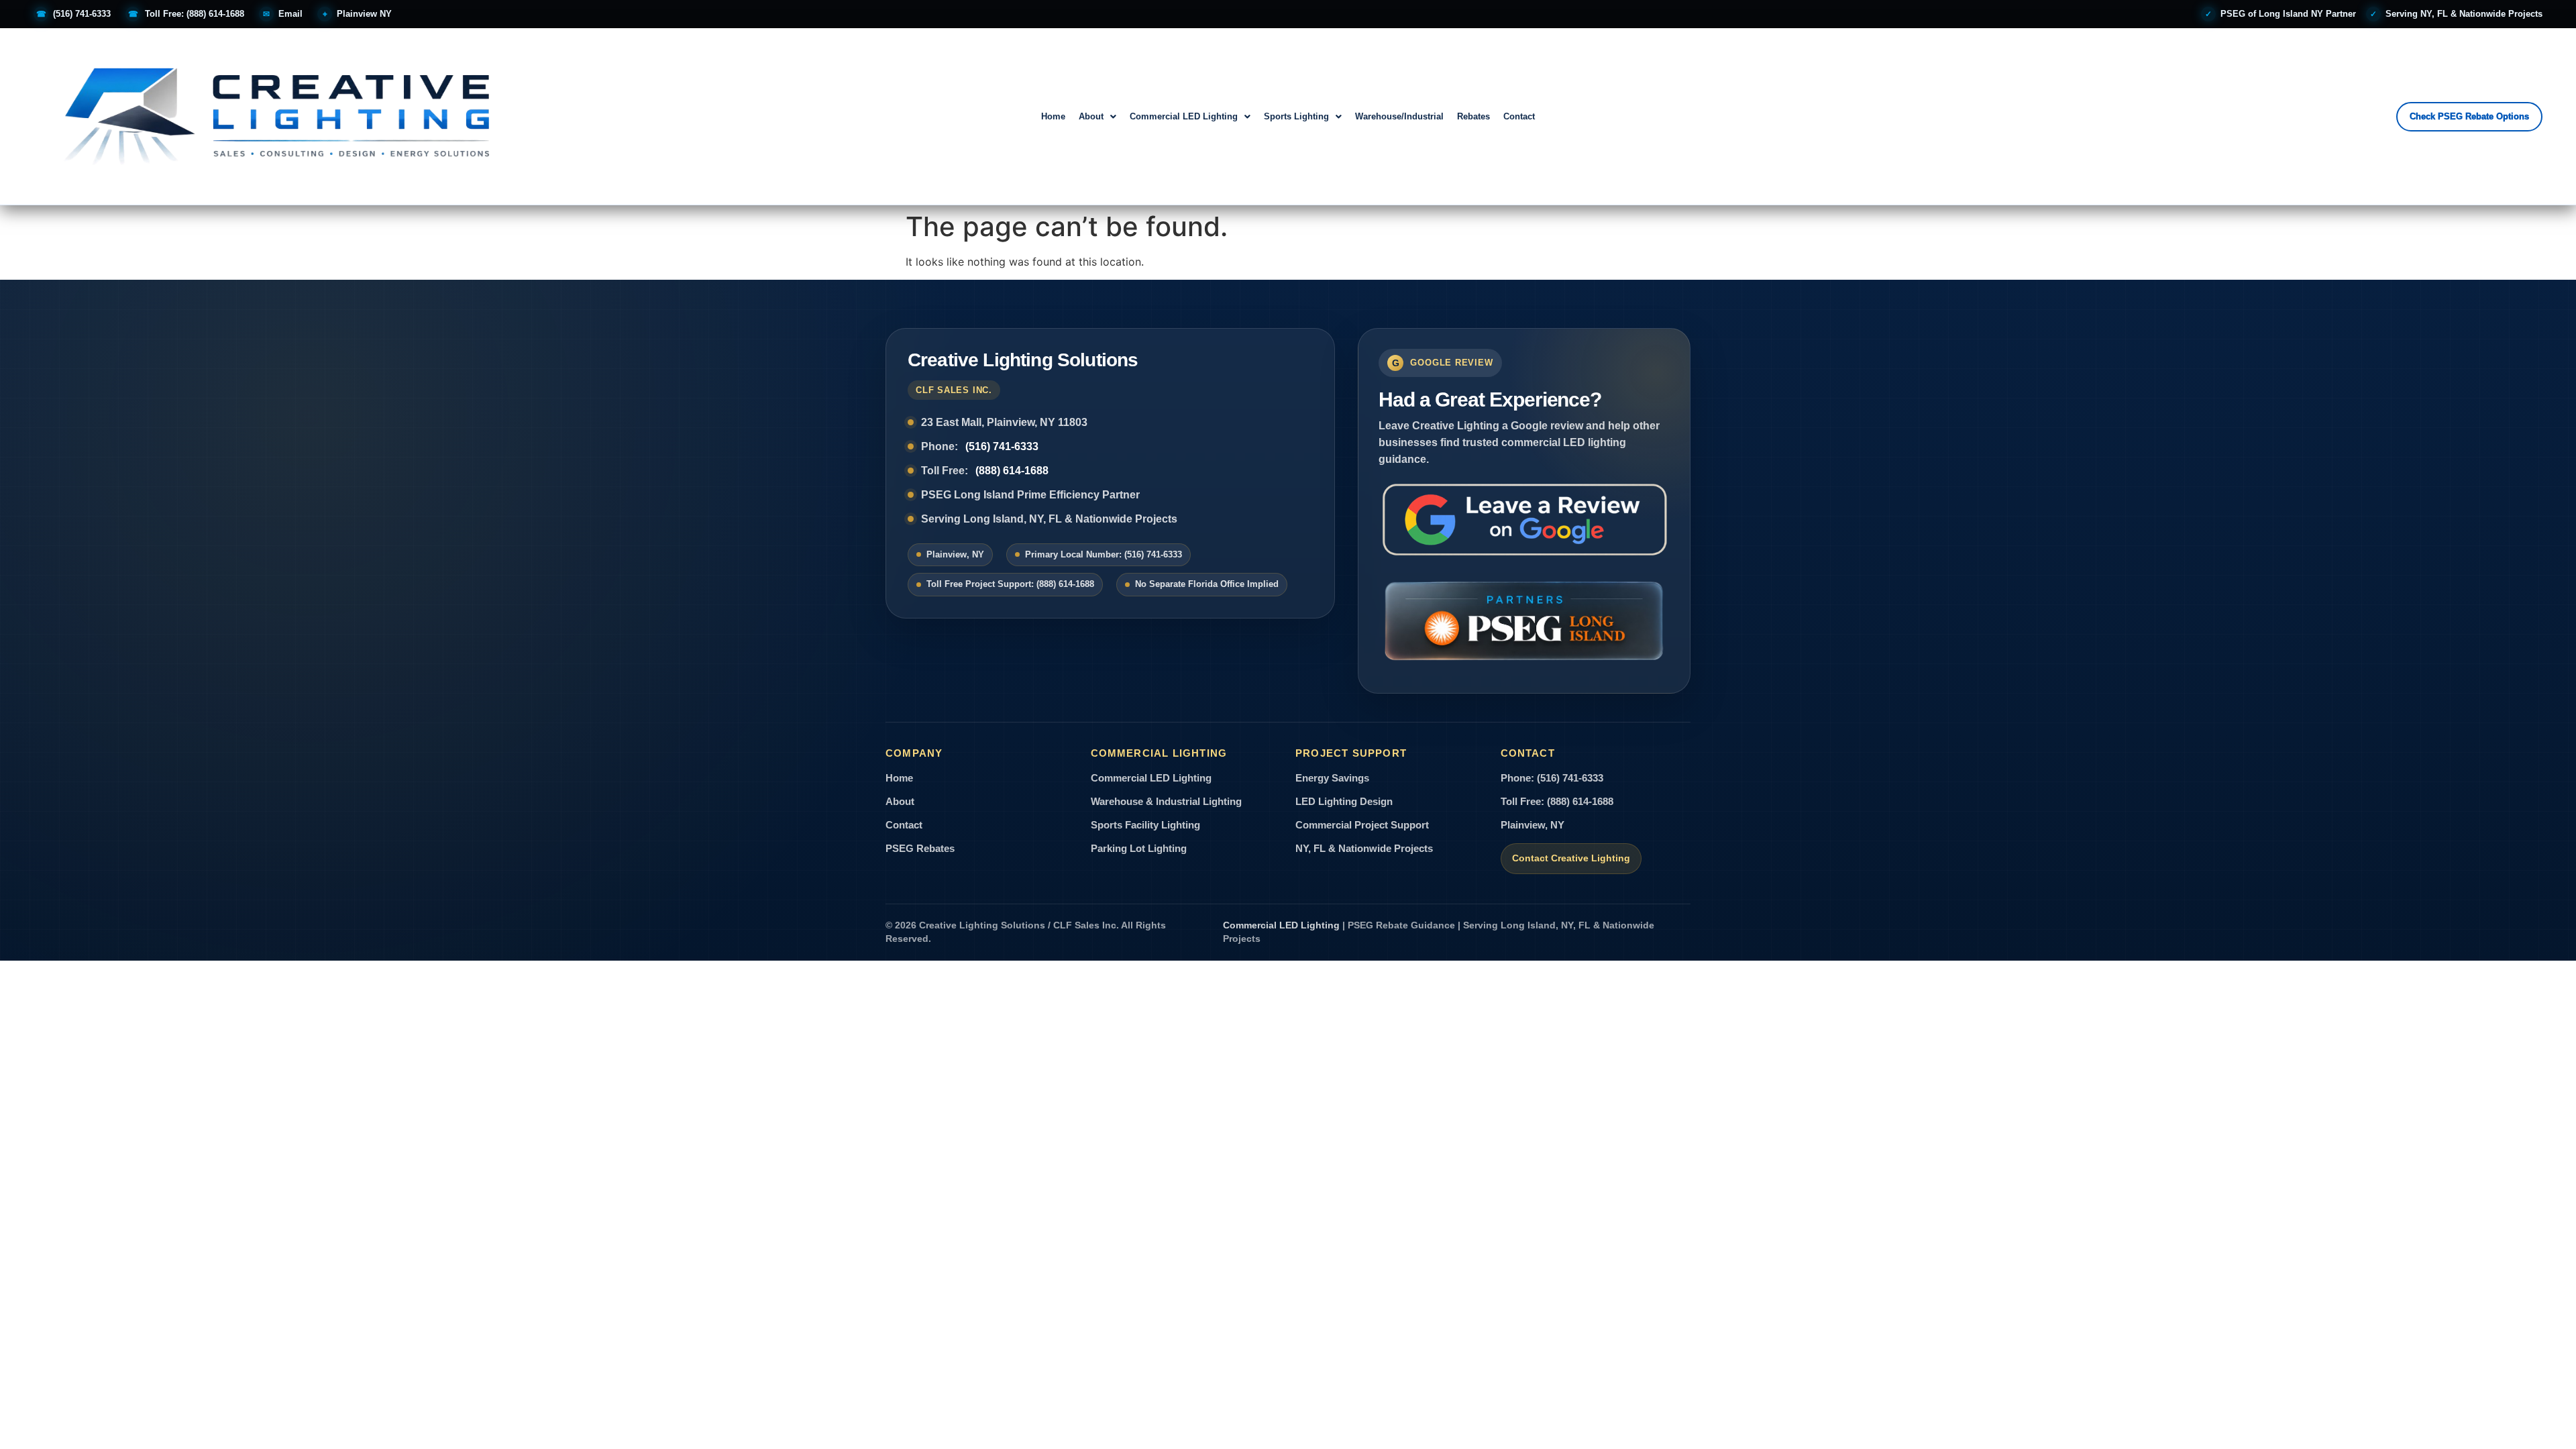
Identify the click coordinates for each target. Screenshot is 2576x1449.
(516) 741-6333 (1002, 446)
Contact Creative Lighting (1571, 858)
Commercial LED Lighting (1184, 116)
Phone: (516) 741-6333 (1552, 778)
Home (1053, 116)
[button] (1097, 116)
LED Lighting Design (1344, 802)
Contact (1519, 116)
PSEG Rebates (920, 849)
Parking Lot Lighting (1139, 849)
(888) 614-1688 (1012, 471)
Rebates (1473, 116)
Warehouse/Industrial (1399, 116)
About (1091, 116)
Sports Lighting (1296, 116)
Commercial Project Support (1362, 825)
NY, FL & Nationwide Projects (1364, 849)
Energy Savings (1332, 778)
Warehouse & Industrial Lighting (1166, 802)
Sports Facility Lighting (1145, 825)
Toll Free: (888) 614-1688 (1557, 802)
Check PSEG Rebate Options (2469, 116)
